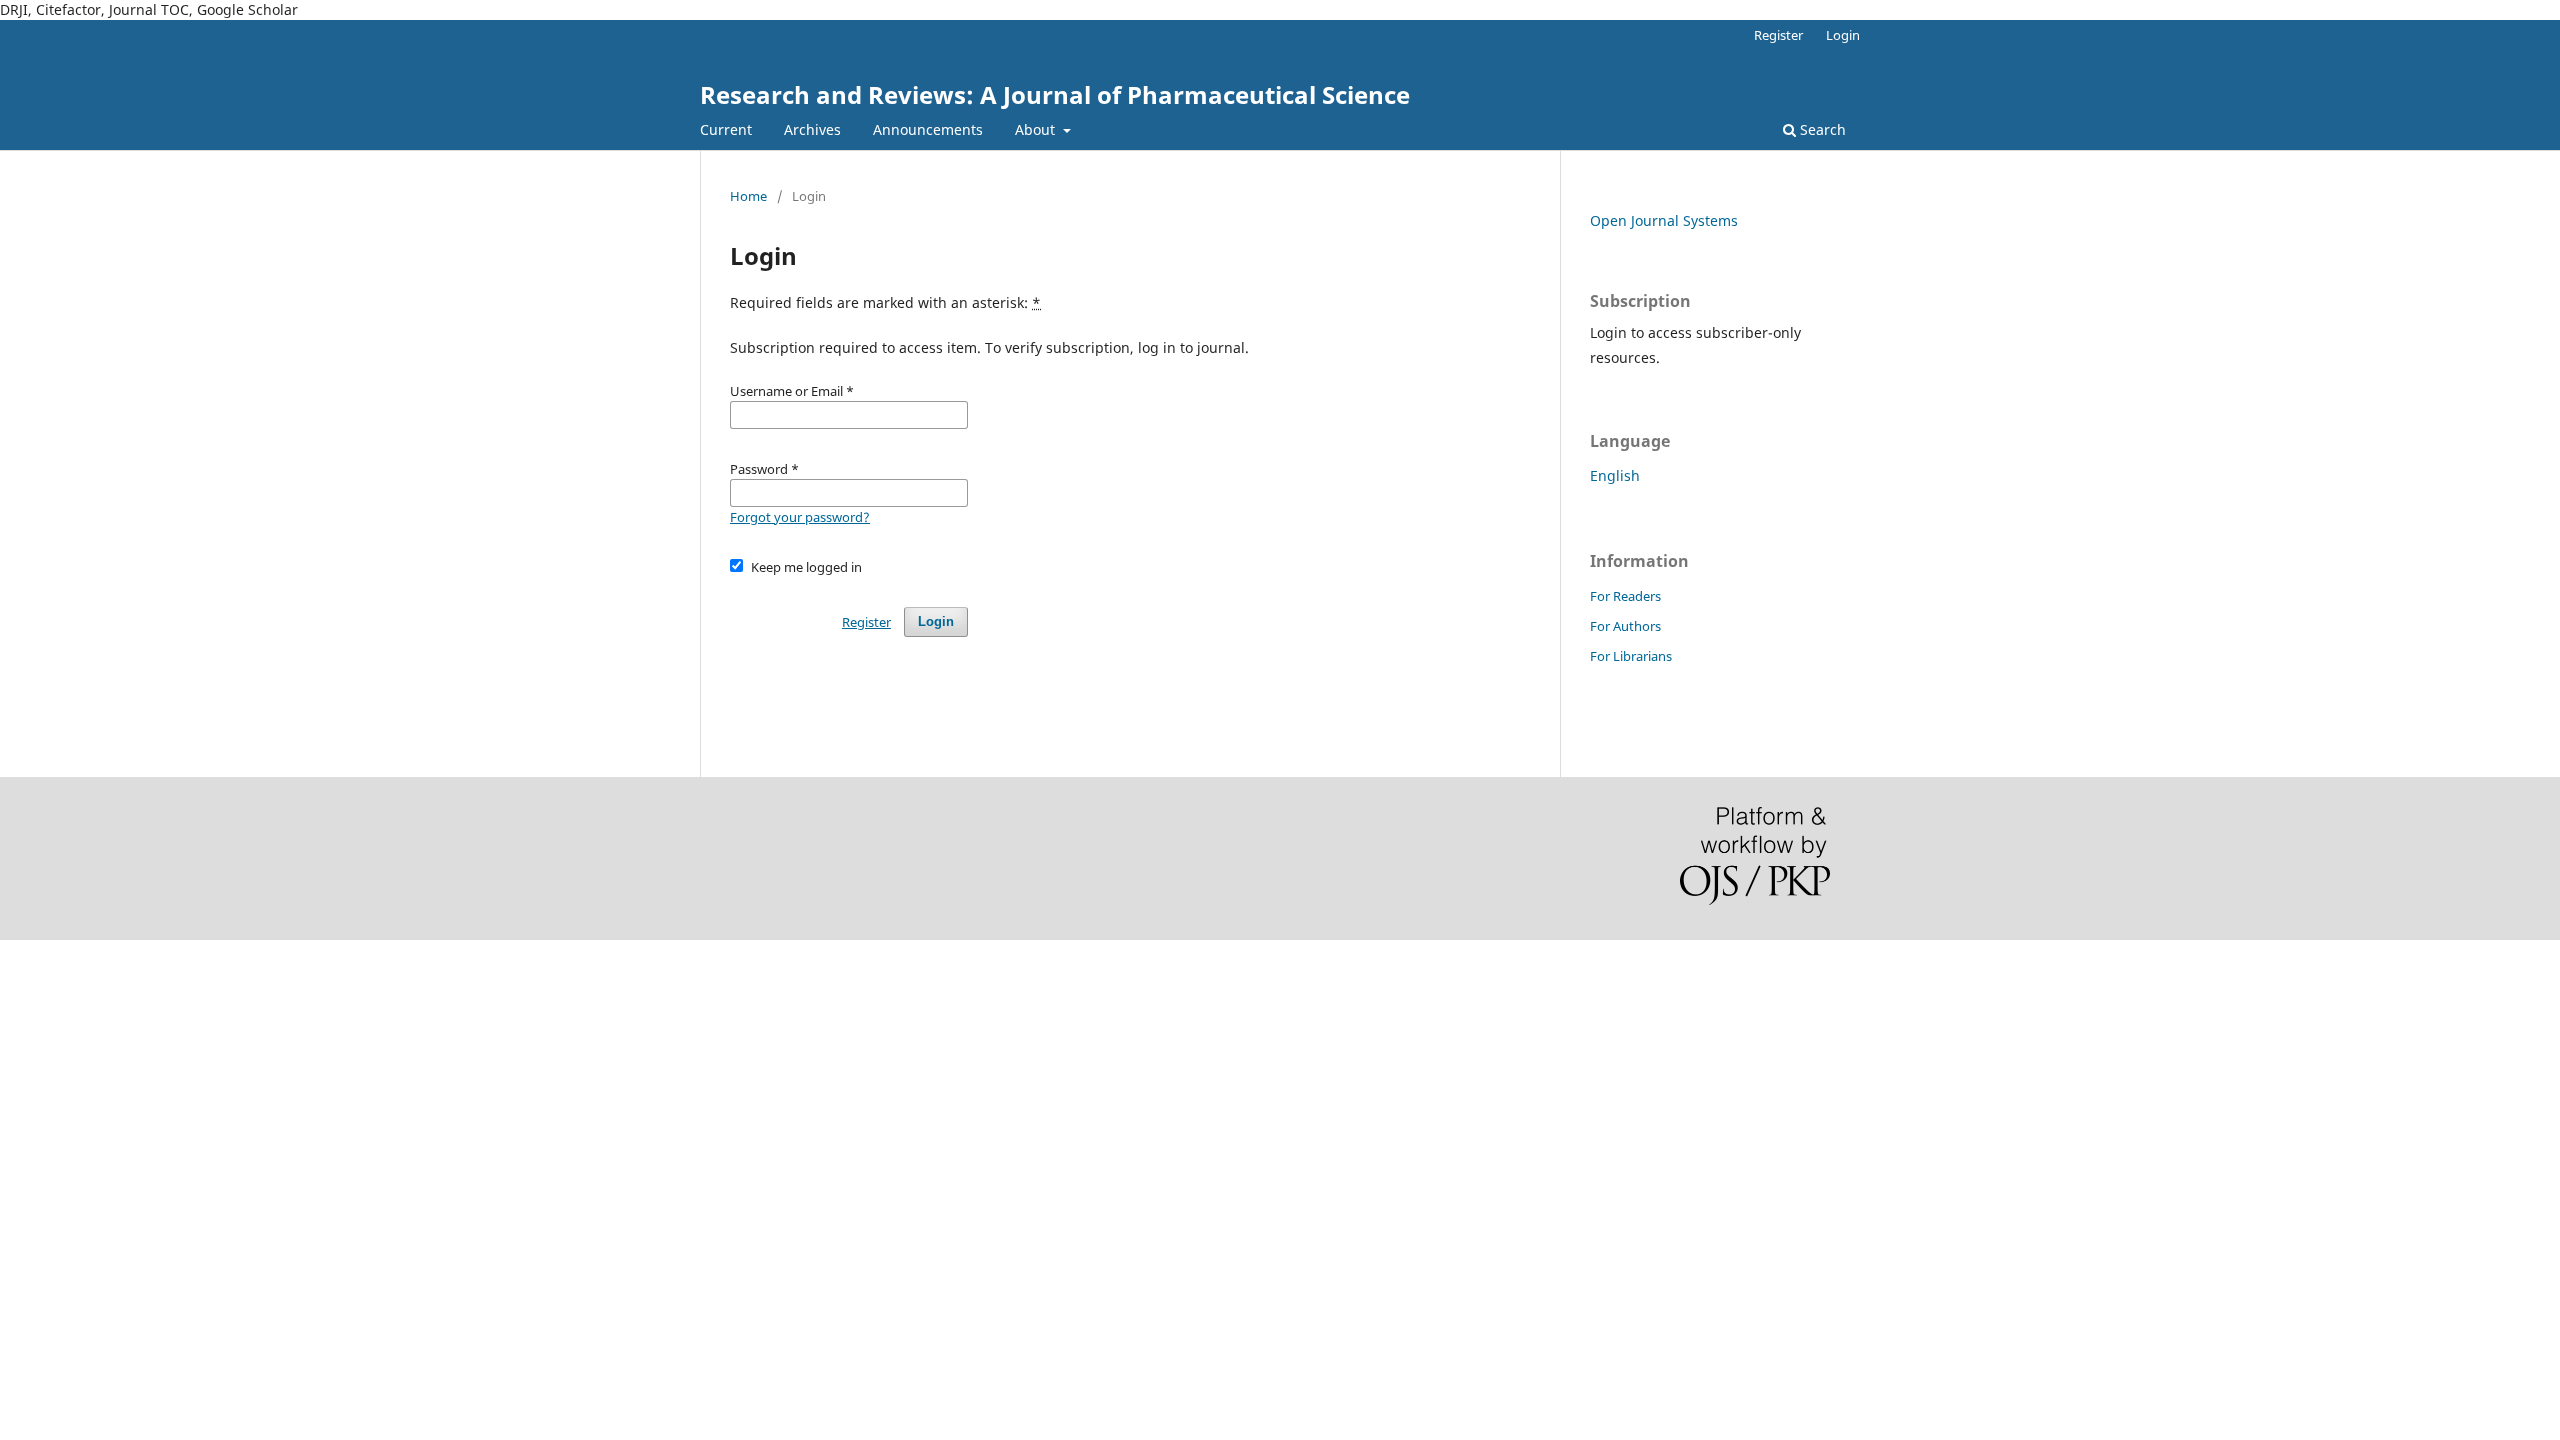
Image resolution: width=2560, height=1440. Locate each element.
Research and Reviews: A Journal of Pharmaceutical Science (1055, 94)
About (1037, 129)
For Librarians (1631, 656)
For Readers (1625, 596)
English (1615, 475)
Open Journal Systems (1664, 220)
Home (748, 196)
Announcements (928, 129)
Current (726, 129)
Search (1821, 129)
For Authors (1625, 626)
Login (1843, 35)
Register (1778, 35)
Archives (812, 129)
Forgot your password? (800, 517)
